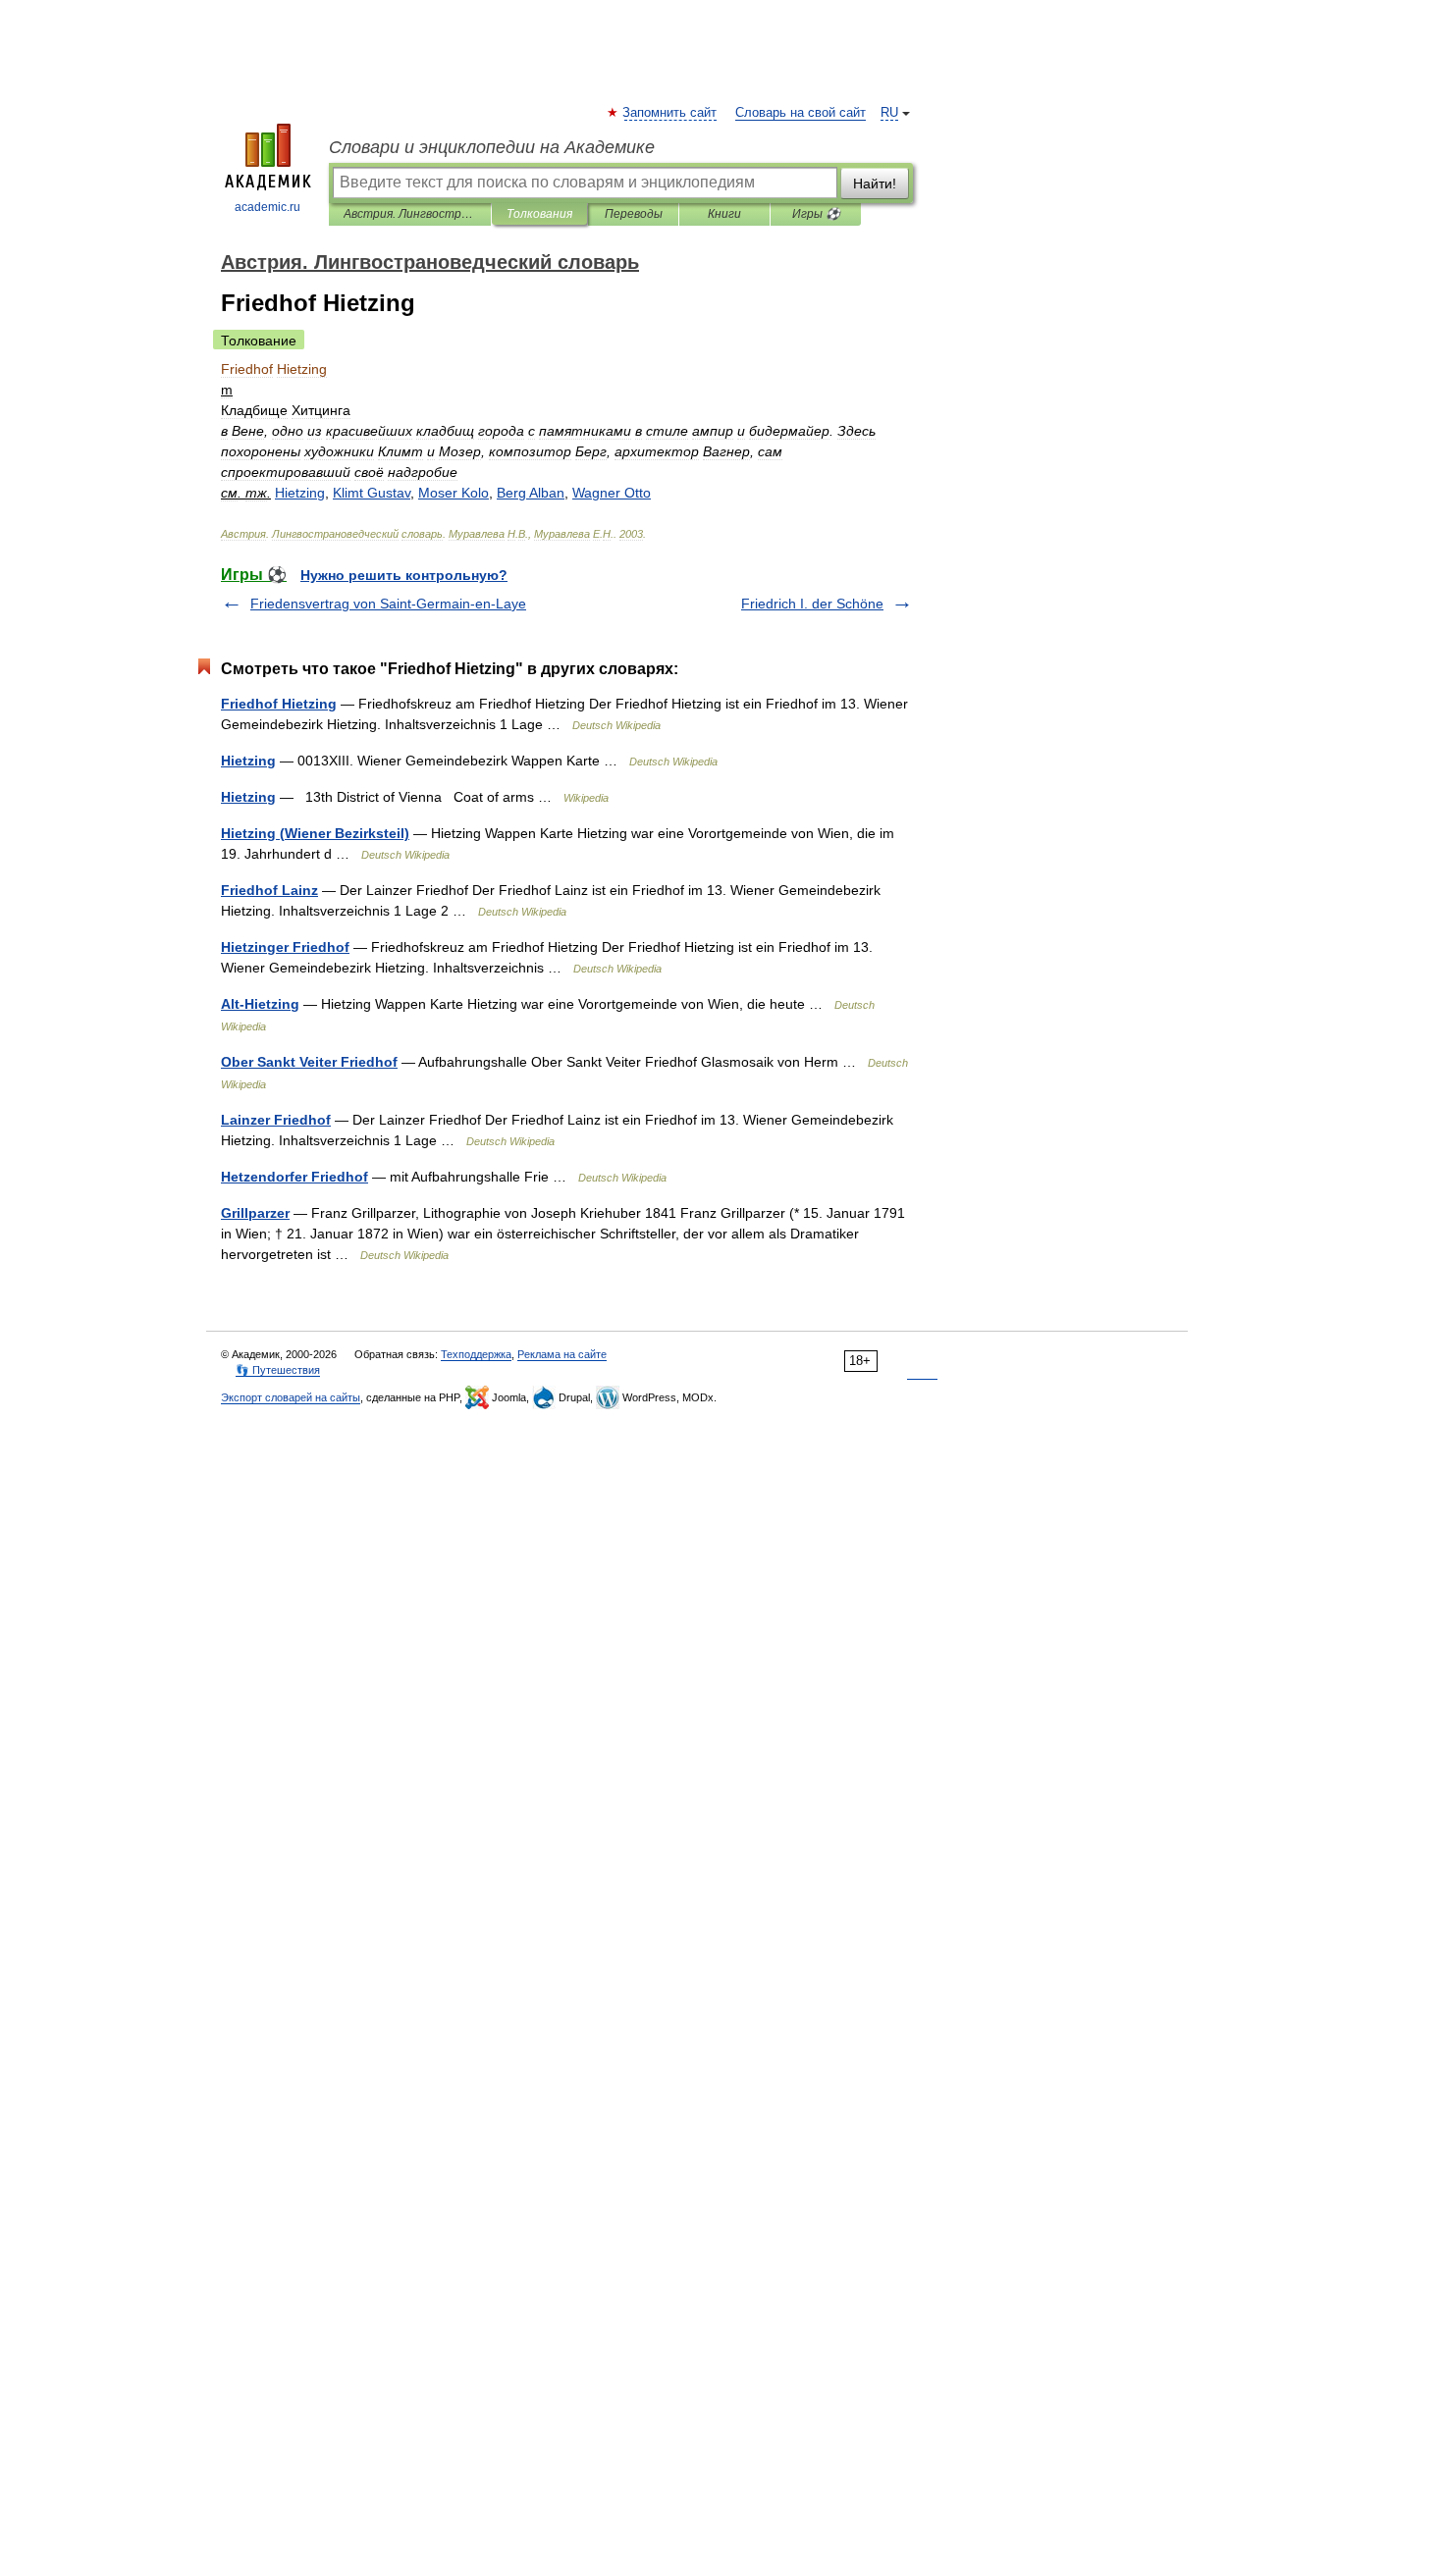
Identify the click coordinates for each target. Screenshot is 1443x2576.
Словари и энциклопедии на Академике (492, 147)
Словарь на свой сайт (801, 113)
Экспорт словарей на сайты (291, 1397)
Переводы (634, 214)
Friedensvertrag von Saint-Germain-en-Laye (388, 604)
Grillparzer (255, 1213)
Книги (724, 214)
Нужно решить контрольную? (404, 575)
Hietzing (248, 761)
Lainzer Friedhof (276, 1120)
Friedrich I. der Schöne (812, 604)
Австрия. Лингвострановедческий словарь (410, 214)
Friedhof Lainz (269, 890)
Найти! (875, 184)
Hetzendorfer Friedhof (294, 1177)
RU (889, 113)
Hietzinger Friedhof (285, 947)
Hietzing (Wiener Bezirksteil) (315, 833)
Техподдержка (476, 1354)
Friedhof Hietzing (279, 704)
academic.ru (267, 207)
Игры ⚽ (816, 214)
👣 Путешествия (278, 1370)
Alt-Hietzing (260, 1004)
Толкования (539, 214)
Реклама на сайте (562, 1354)
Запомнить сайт (670, 113)
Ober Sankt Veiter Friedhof (309, 1062)
